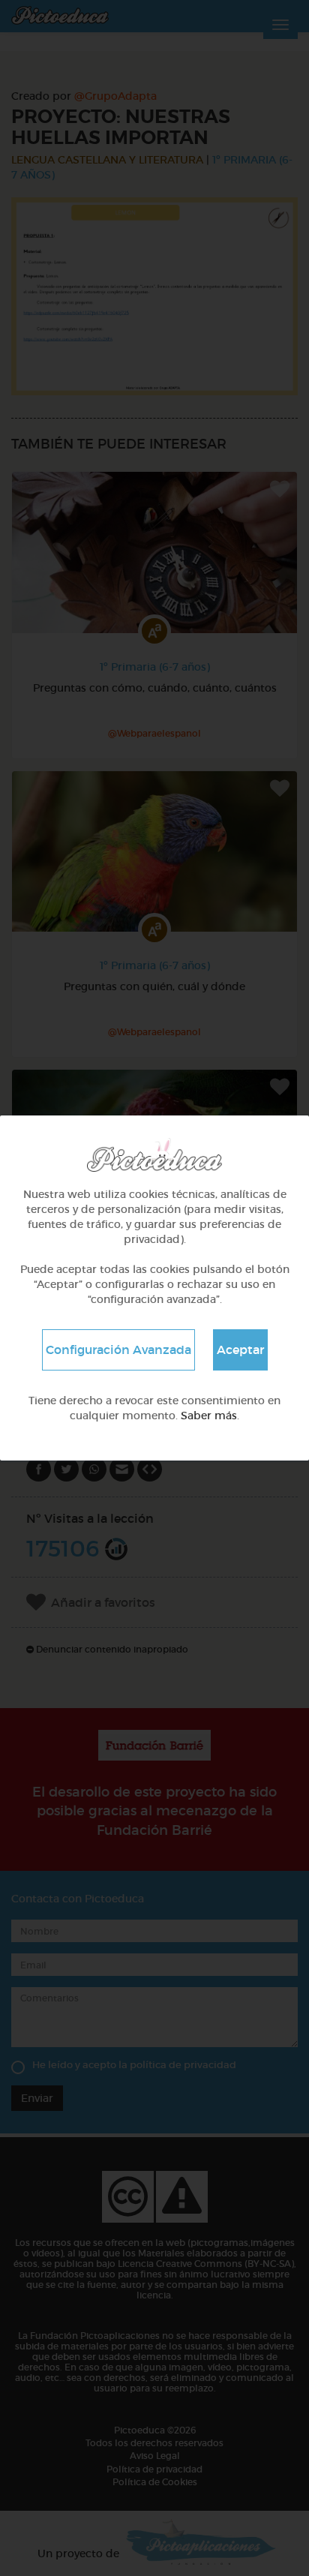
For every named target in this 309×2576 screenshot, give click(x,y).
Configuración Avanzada (118, 1350)
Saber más (209, 1416)
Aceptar (240, 1350)
